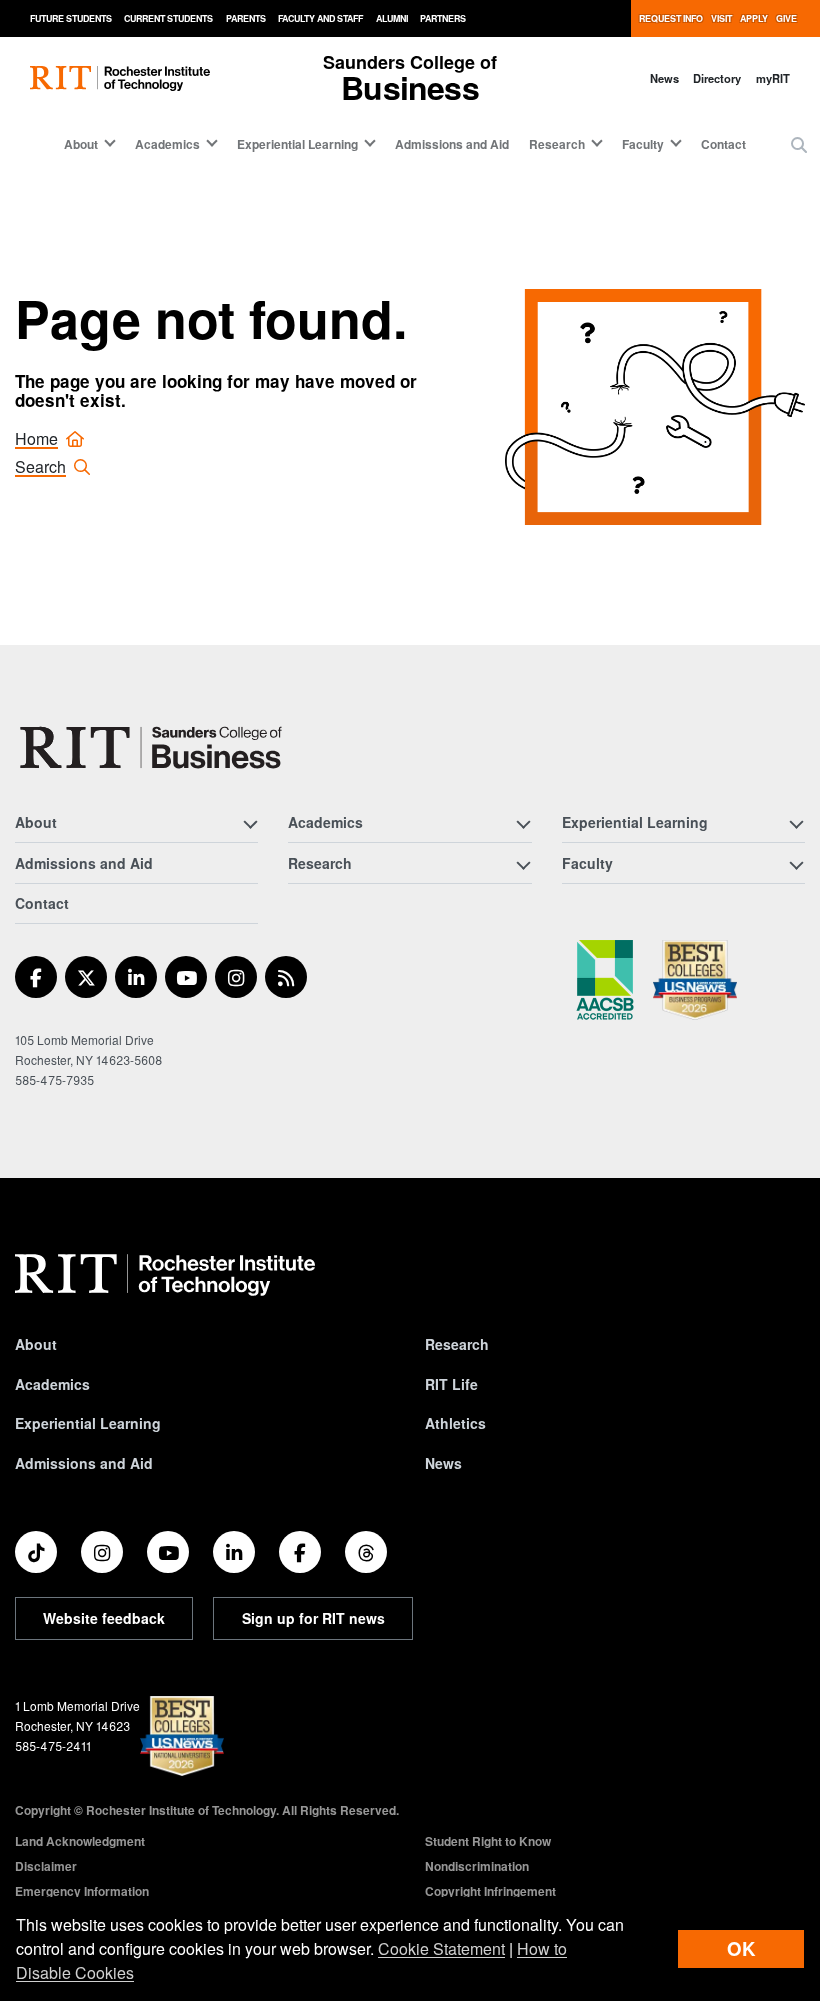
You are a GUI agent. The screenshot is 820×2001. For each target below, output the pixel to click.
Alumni (392, 18)
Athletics (455, 1423)
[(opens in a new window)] (36, 977)
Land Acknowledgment (80, 1841)
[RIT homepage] (120, 78)
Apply (754, 18)
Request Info (671, 18)
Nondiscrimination (477, 1866)
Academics (52, 1384)
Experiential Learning (88, 1423)
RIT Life (451, 1384)
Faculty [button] (643, 144)
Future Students (71, 18)
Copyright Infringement (490, 1891)
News (664, 78)
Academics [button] (167, 144)
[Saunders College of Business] (154, 747)
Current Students (168, 18)
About (36, 1344)
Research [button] (557, 144)
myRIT (773, 78)
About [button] (81, 144)
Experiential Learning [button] (297, 144)
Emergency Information (82, 1891)
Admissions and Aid (452, 144)
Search (40, 466)
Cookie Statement (441, 1948)
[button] (799, 145)
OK (741, 1948)
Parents (246, 18)
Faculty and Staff (320, 18)
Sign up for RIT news (313, 1618)
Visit (721, 18)
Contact (723, 144)
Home (36, 438)
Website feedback (104, 1618)
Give (786, 18)
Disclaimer (46, 1866)
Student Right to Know (488, 1841)
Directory (717, 78)
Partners (443, 18)
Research (457, 1344)
